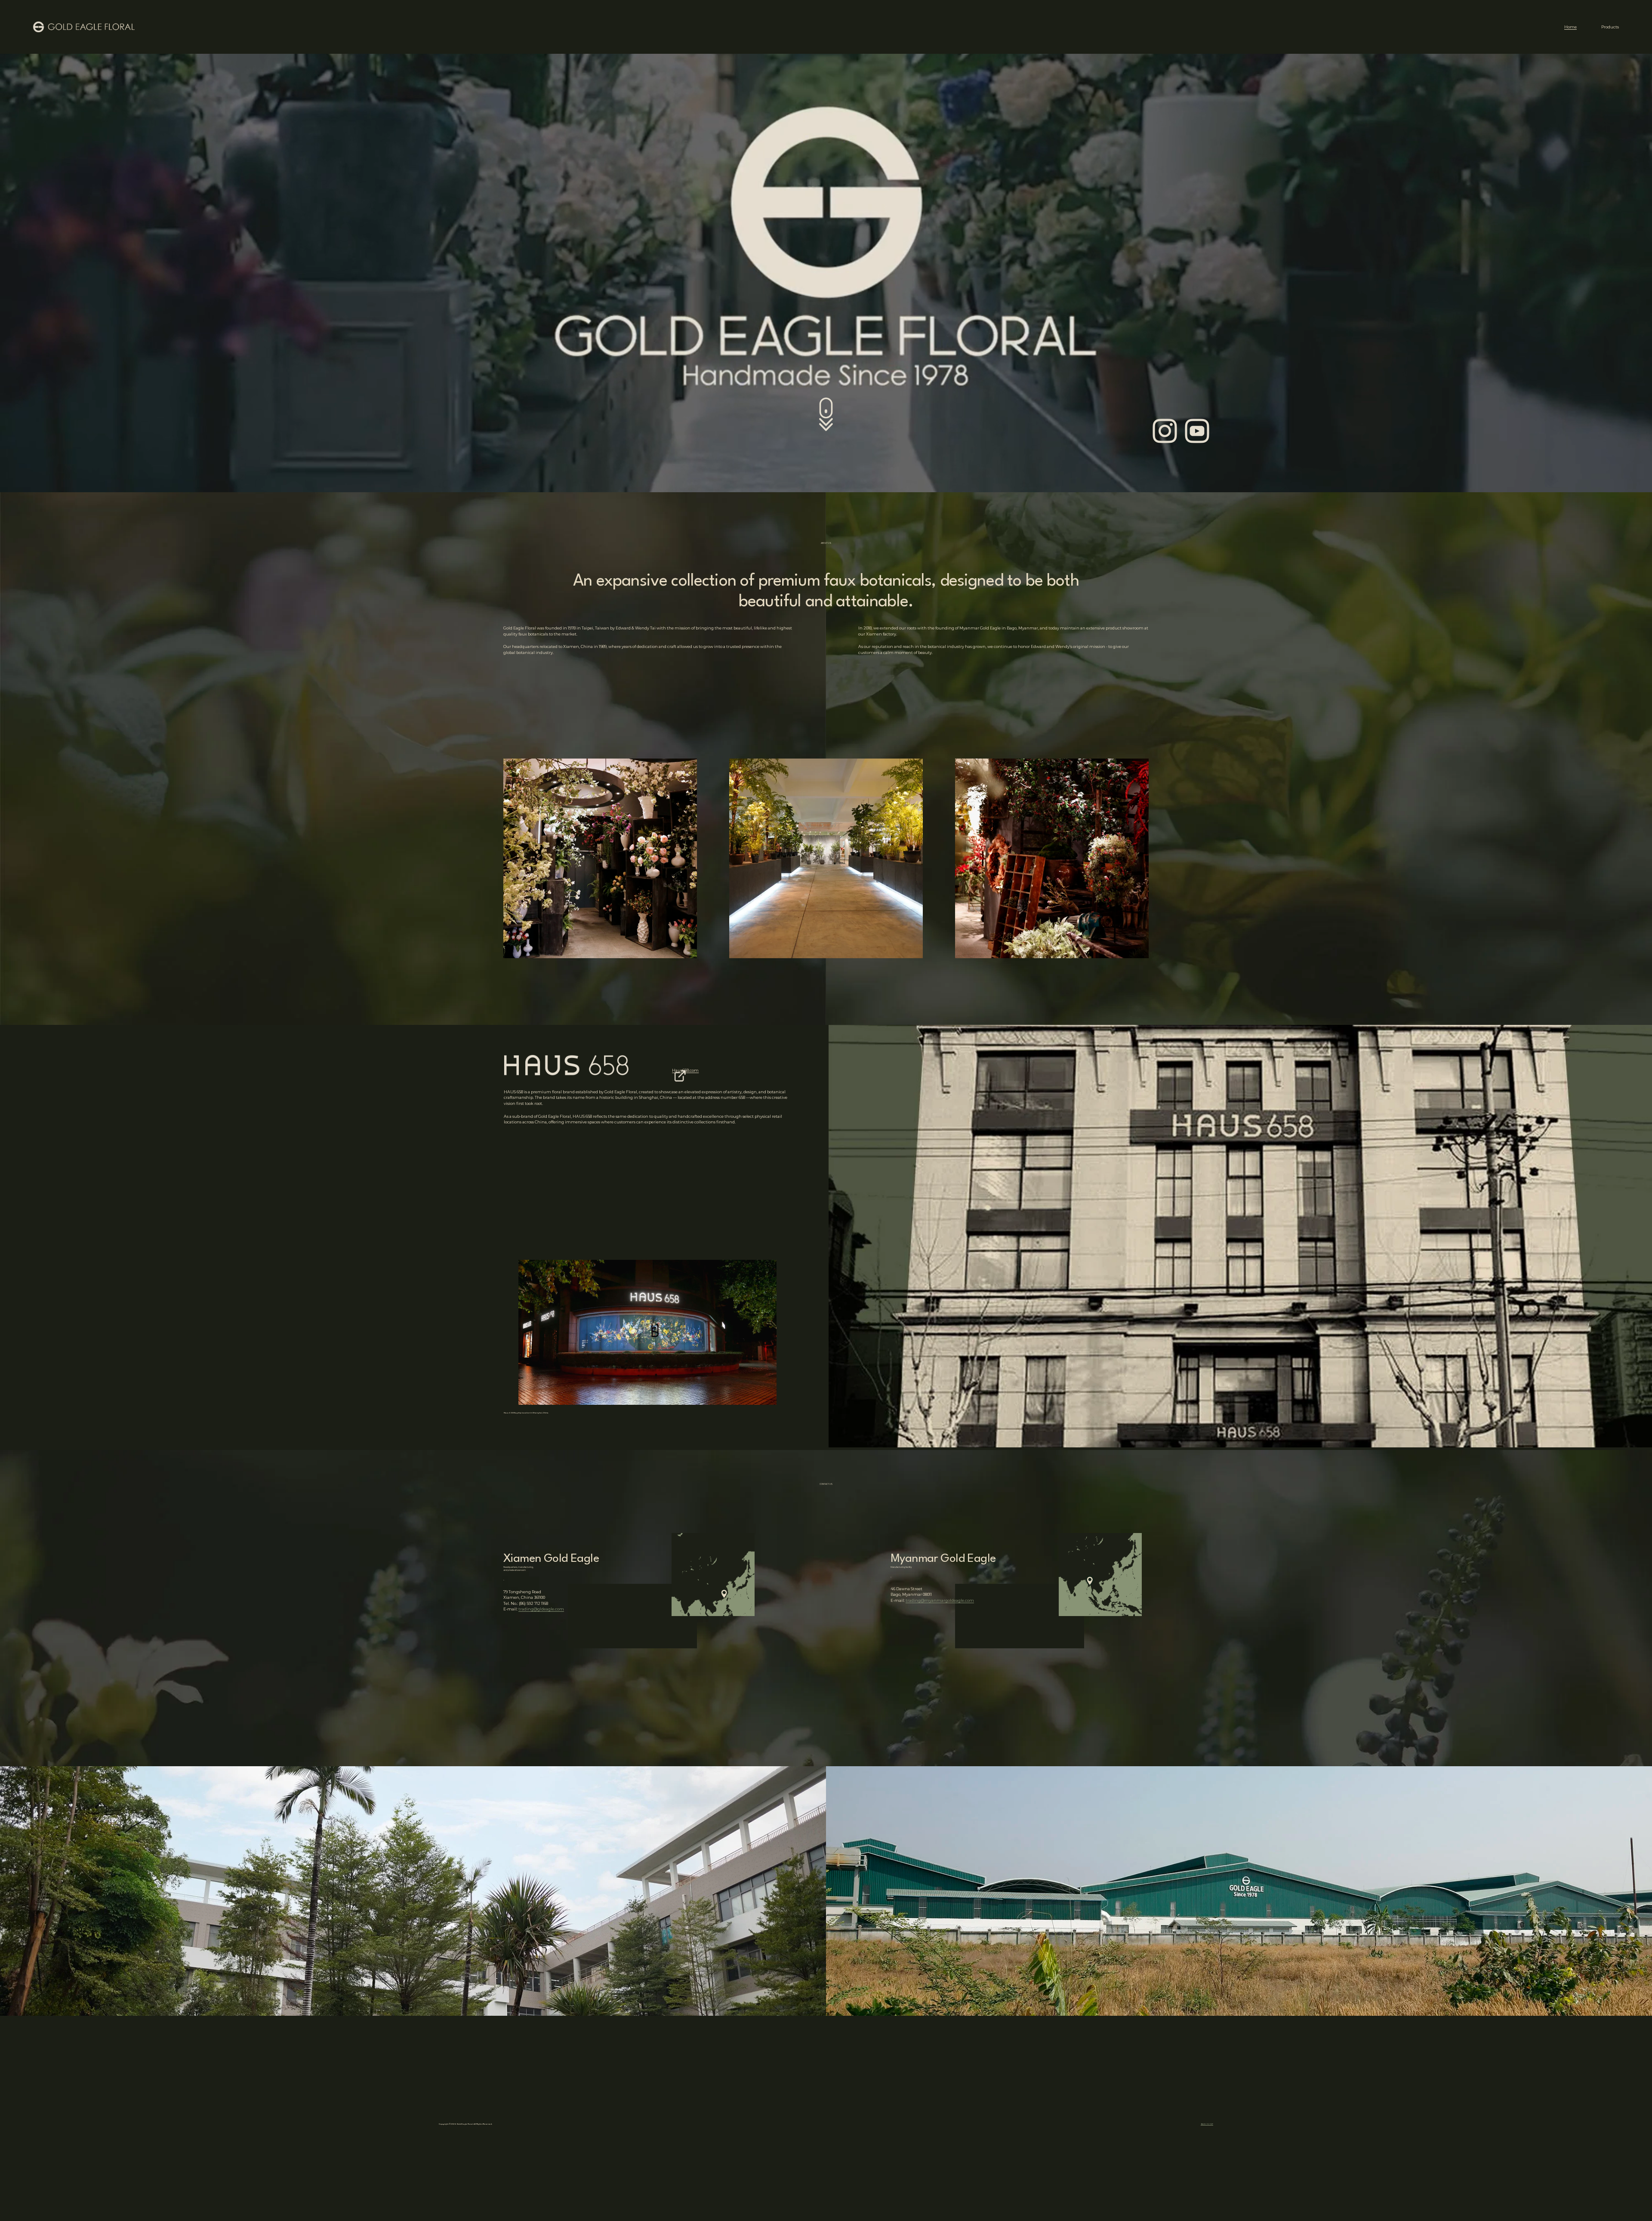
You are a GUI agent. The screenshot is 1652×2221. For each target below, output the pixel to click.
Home (1570, 27)
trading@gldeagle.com (541, 1609)
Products (1610, 27)
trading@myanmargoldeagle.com (940, 1600)
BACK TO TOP (1207, 2124)
